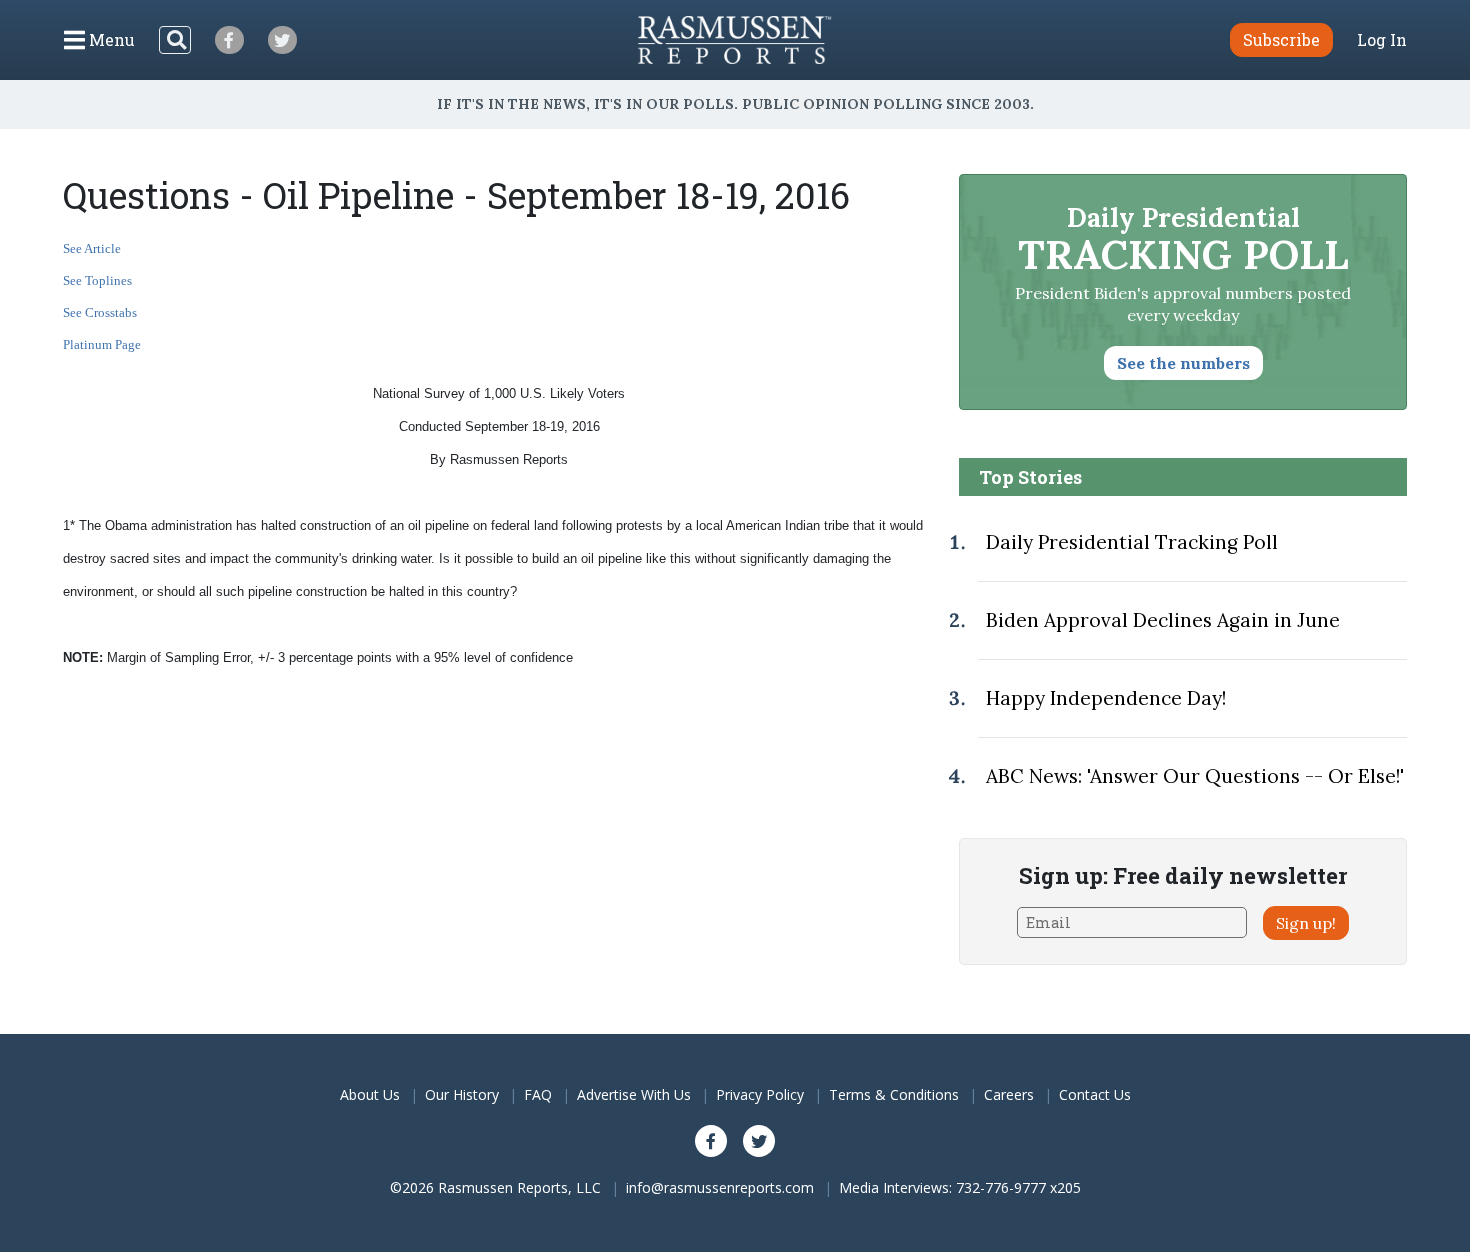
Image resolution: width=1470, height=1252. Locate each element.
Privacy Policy (760, 1094)
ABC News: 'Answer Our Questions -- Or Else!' (1195, 776)
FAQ (538, 1094)
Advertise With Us (634, 1094)
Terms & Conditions (894, 1094)
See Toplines (97, 280)
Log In (1382, 40)
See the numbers (1183, 363)
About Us (370, 1094)
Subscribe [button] (1281, 39)
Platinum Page (102, 344)
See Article (92, 248)
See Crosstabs (100, 312)
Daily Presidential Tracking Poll (1132, 542)
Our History (462, 1094)
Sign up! (1306, 923)
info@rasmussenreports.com (720, 1187)
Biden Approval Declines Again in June (1163, 620)
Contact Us (1095, 1094)
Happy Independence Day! (1106, 698)
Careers (1009, 1094)
